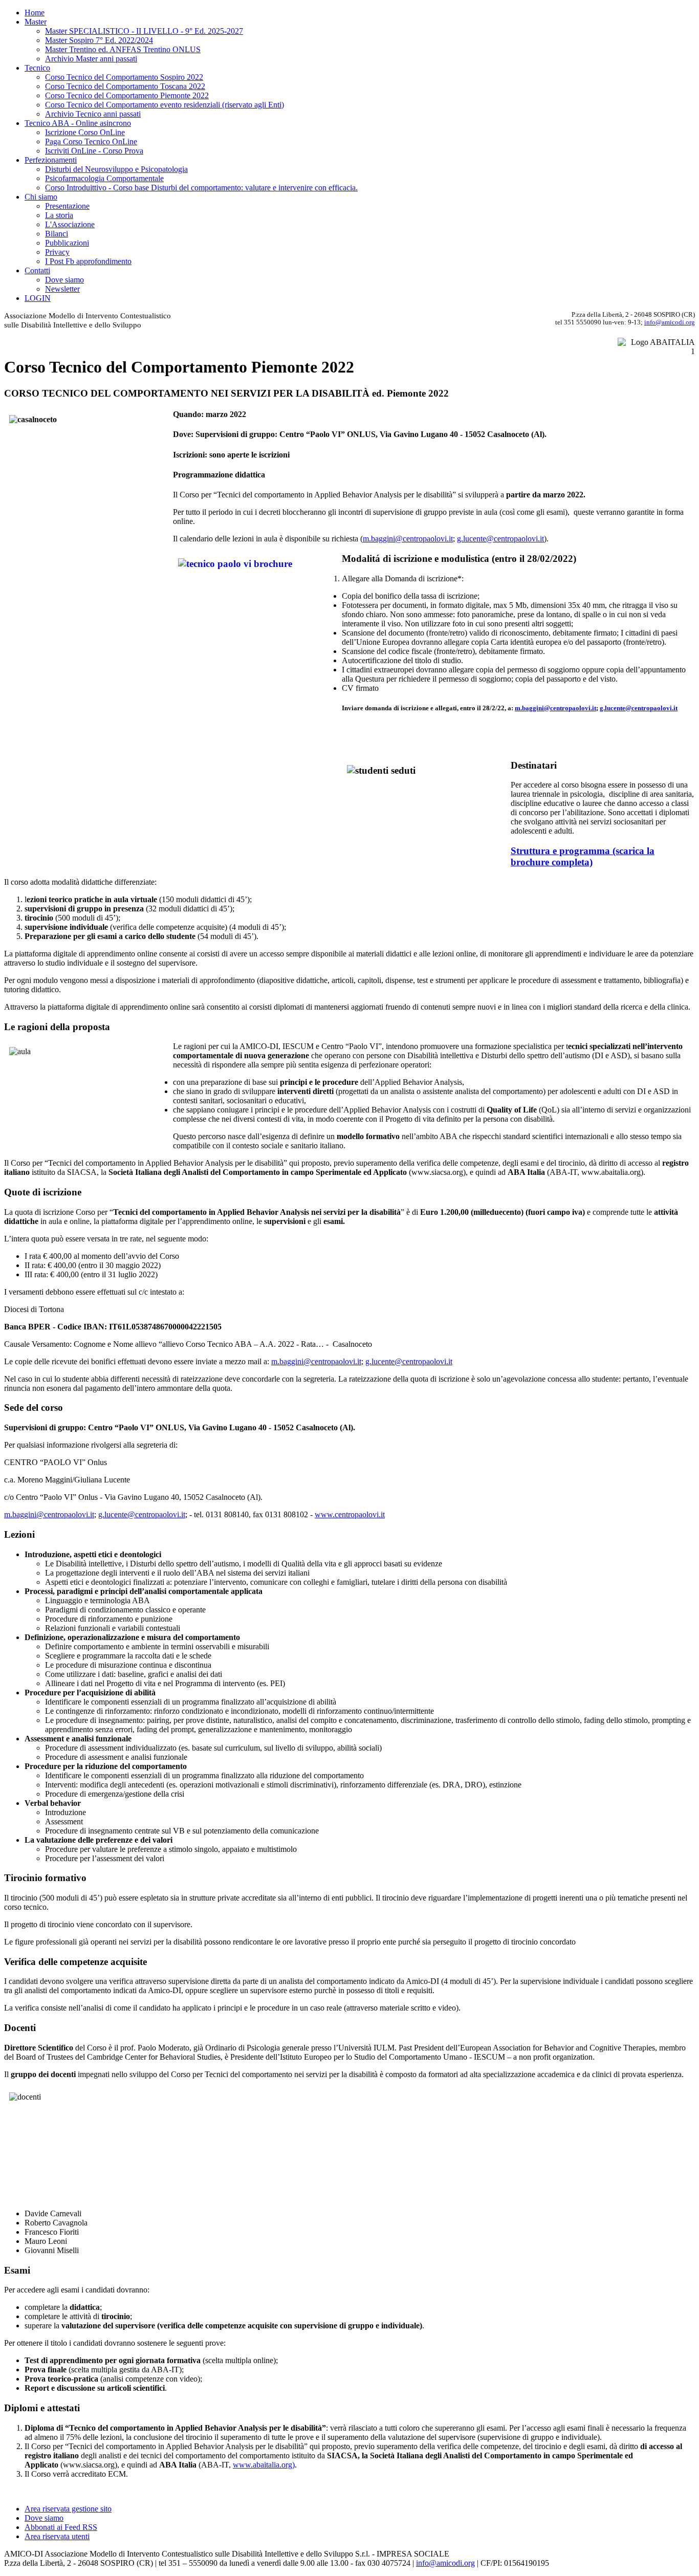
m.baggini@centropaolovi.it (408, 539)
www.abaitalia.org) (264, 2465)
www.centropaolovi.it (350, 1514)
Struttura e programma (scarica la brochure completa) (583, 856)
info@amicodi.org (670, 322)
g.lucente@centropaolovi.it (500, 539)
